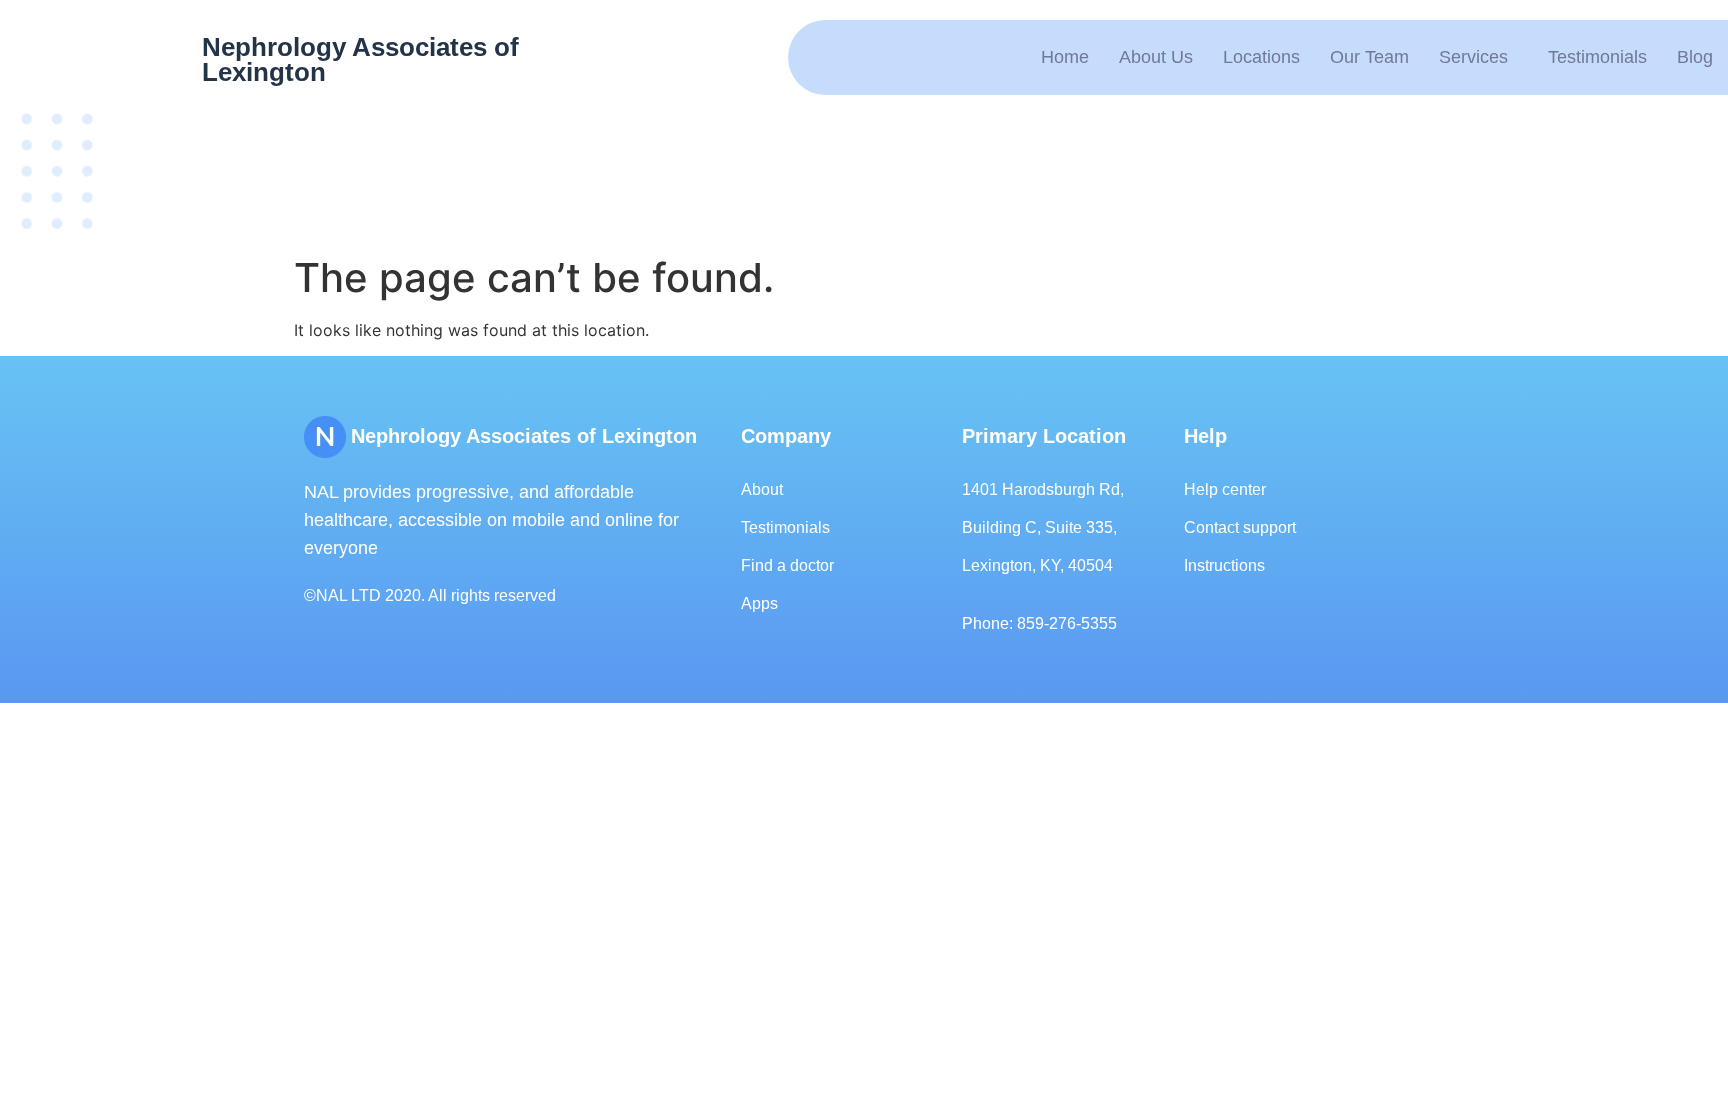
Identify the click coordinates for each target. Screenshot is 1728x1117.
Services (1473, 57)
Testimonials (1597, 57)
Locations (1261, 57)
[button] (1478, 57)
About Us (1156, 57)
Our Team (1369, 57)
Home (1065, 57)
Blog (1695, 57)
